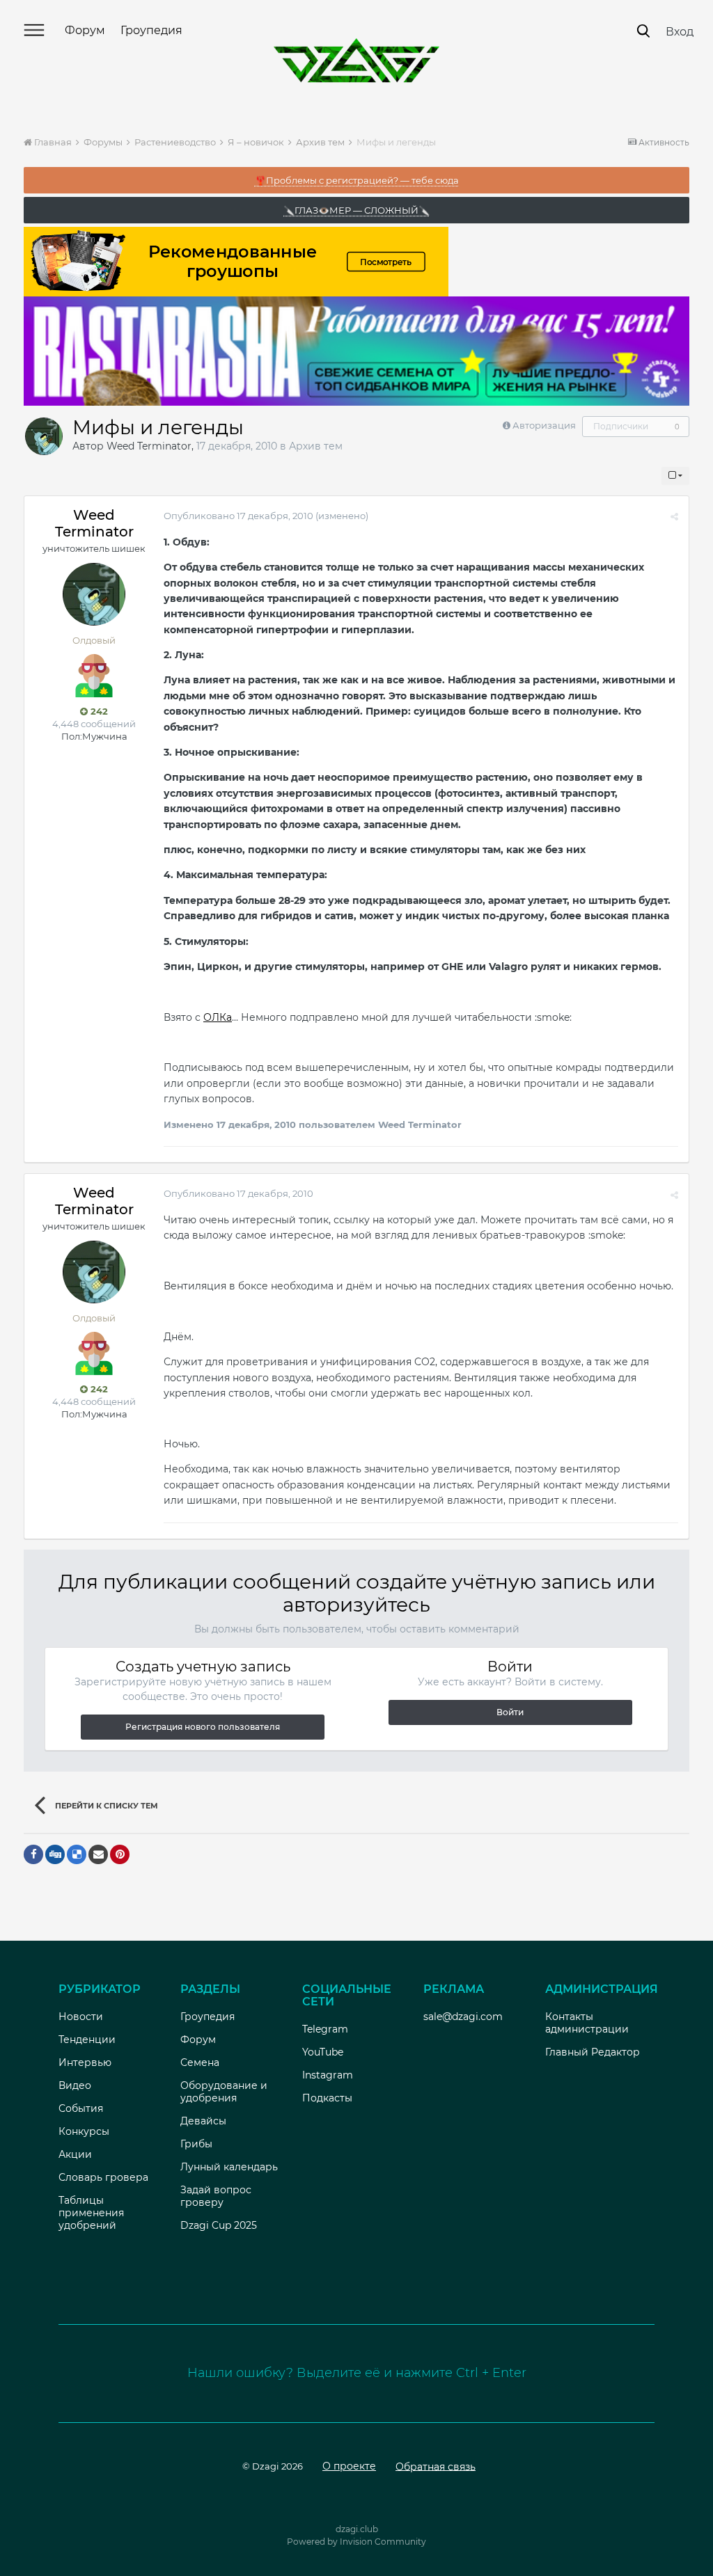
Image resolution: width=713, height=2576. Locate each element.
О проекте (349, 2466)
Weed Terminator (149, 446)
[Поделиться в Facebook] (33, 1854)
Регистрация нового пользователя (203, 1727)
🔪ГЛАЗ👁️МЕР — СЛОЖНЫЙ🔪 (356, 210)
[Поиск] (643, 31)
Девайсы (203, 2121)
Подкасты (327, 2098)
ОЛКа (218, 1017)
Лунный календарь (229, 2167)
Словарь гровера (103, 2177)
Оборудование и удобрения (224, 2092)
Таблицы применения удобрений (91, 2213)
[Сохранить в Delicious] (77, 1854)
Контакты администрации (587, 2023)
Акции (75, 2154)
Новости (81, 2017)
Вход (680, 32)
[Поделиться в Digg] (55, 1854)
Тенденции (87, 2040)
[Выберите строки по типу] (675, 476)
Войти (510, 1712)
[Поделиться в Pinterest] (120, 1854)
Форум (85, 30)
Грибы (196, 2144)
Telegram (325, 2029)
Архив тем (316, 446)
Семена (200, 2062)
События (81, 2108)
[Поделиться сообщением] (674, 516)
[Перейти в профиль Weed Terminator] (44, 436)
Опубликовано (238, 516)
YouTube (323, 2052)
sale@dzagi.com (463, 2017)
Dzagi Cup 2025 (219, 2225)
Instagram (328, 2075)
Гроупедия (151, 30)
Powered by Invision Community (356, 2542)
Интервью (85, 2062)
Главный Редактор (593, 2052)
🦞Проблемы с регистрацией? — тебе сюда (357, 180)
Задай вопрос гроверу (216, 2196)
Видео (75, 2085)
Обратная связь (436, 2466)
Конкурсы (84, 2131)
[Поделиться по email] (98, 1854)
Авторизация (544, 425)
